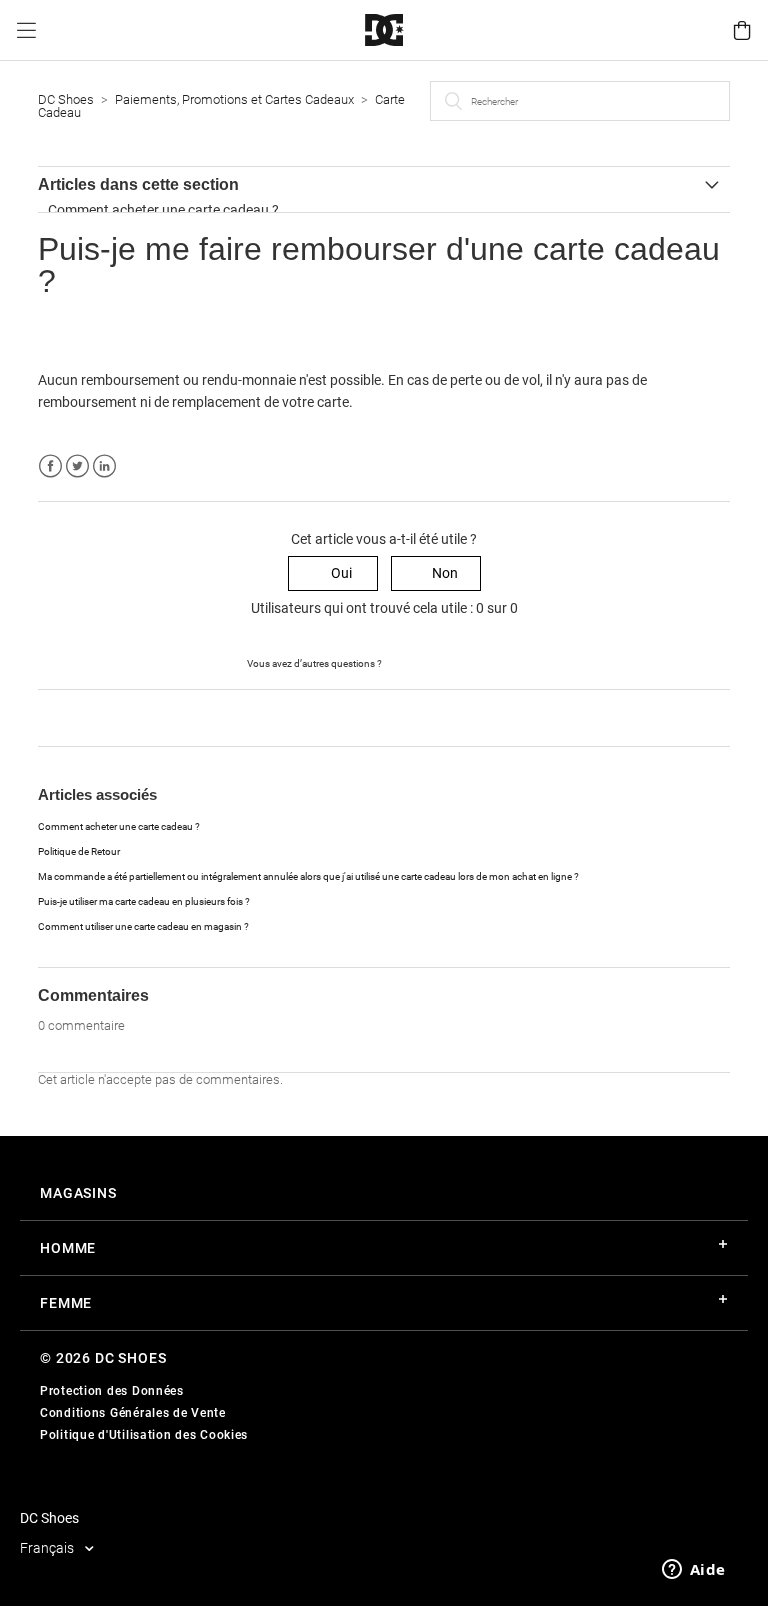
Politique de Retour (79, 851)
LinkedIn (104, 466)
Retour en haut (84, 717)
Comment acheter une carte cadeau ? (163, 210)
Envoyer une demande (452, 662)
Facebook (50, 466)
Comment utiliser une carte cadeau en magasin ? (143, 926)
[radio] (333, 573)
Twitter (77, 466)
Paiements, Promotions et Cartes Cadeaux (236, 99)
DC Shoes (66, 99)
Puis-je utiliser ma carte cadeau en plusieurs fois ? (144, 901)
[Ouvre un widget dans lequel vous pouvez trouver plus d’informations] (693, 1571)
